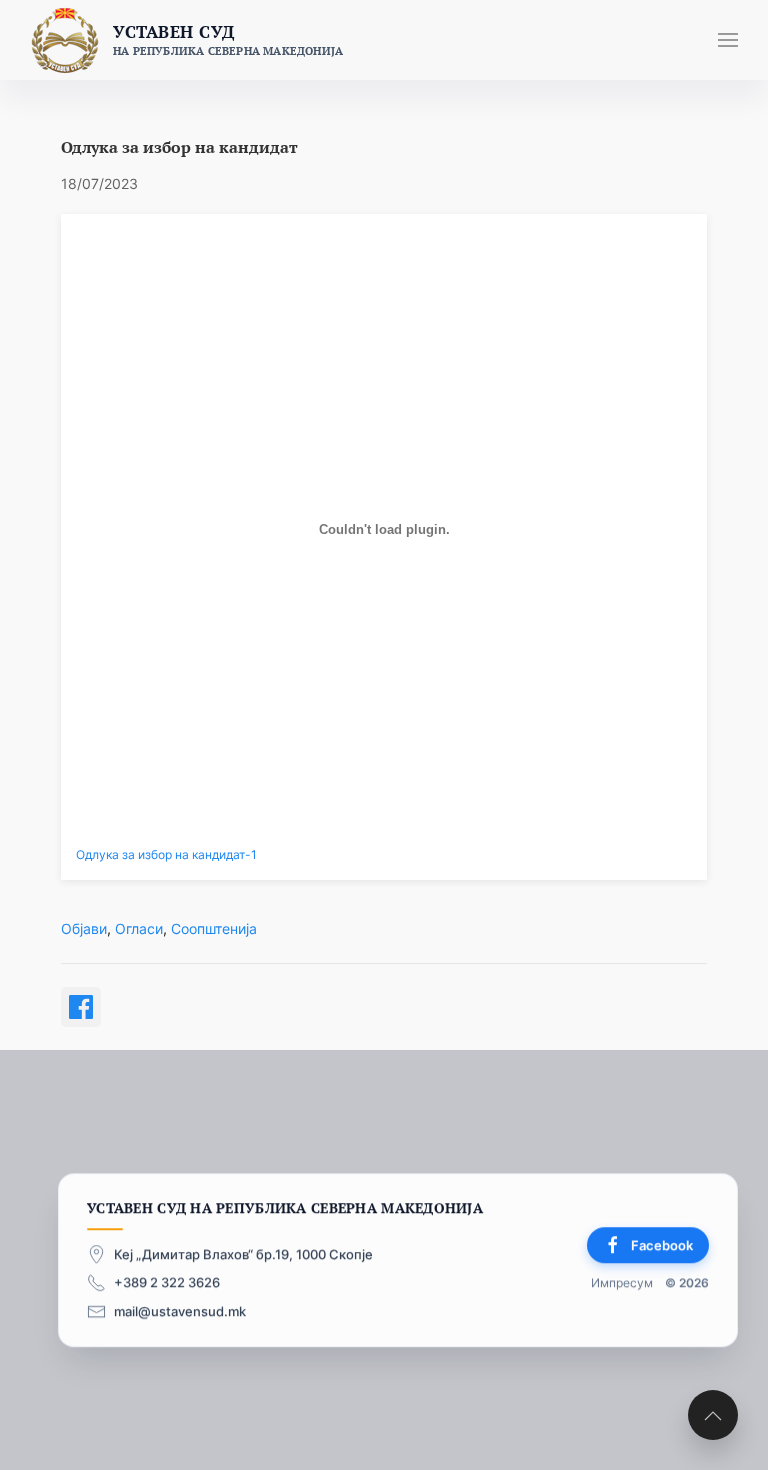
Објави (84, 928)
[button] (728, 40)
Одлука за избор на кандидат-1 (166, 855)
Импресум (622, 1283)
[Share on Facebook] (81, 1007)
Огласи (139, 928)
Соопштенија (214, 928)
